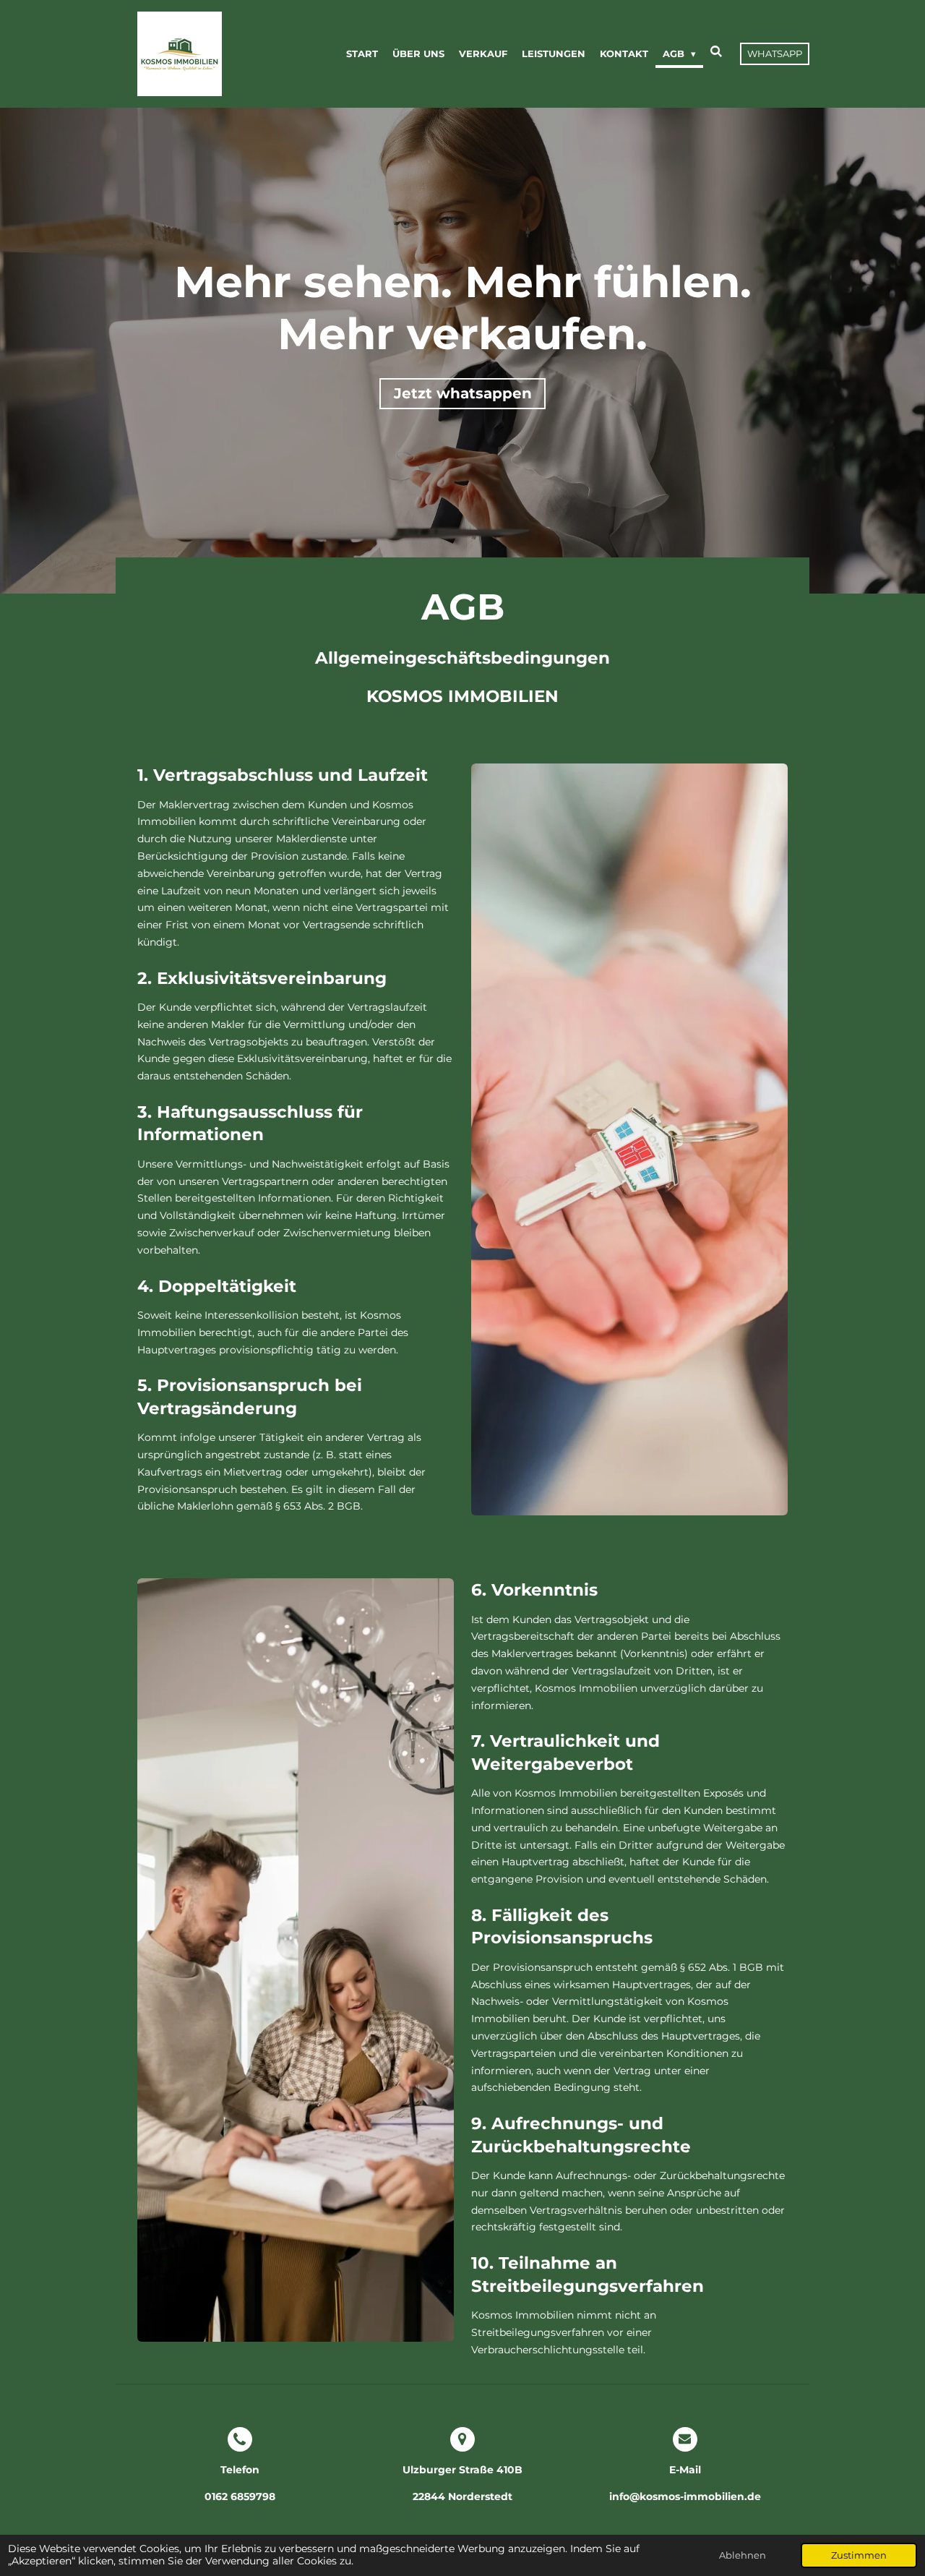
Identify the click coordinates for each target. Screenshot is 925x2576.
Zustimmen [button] (859, 2555)
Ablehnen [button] (743, 2555)
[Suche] (717, 51)
